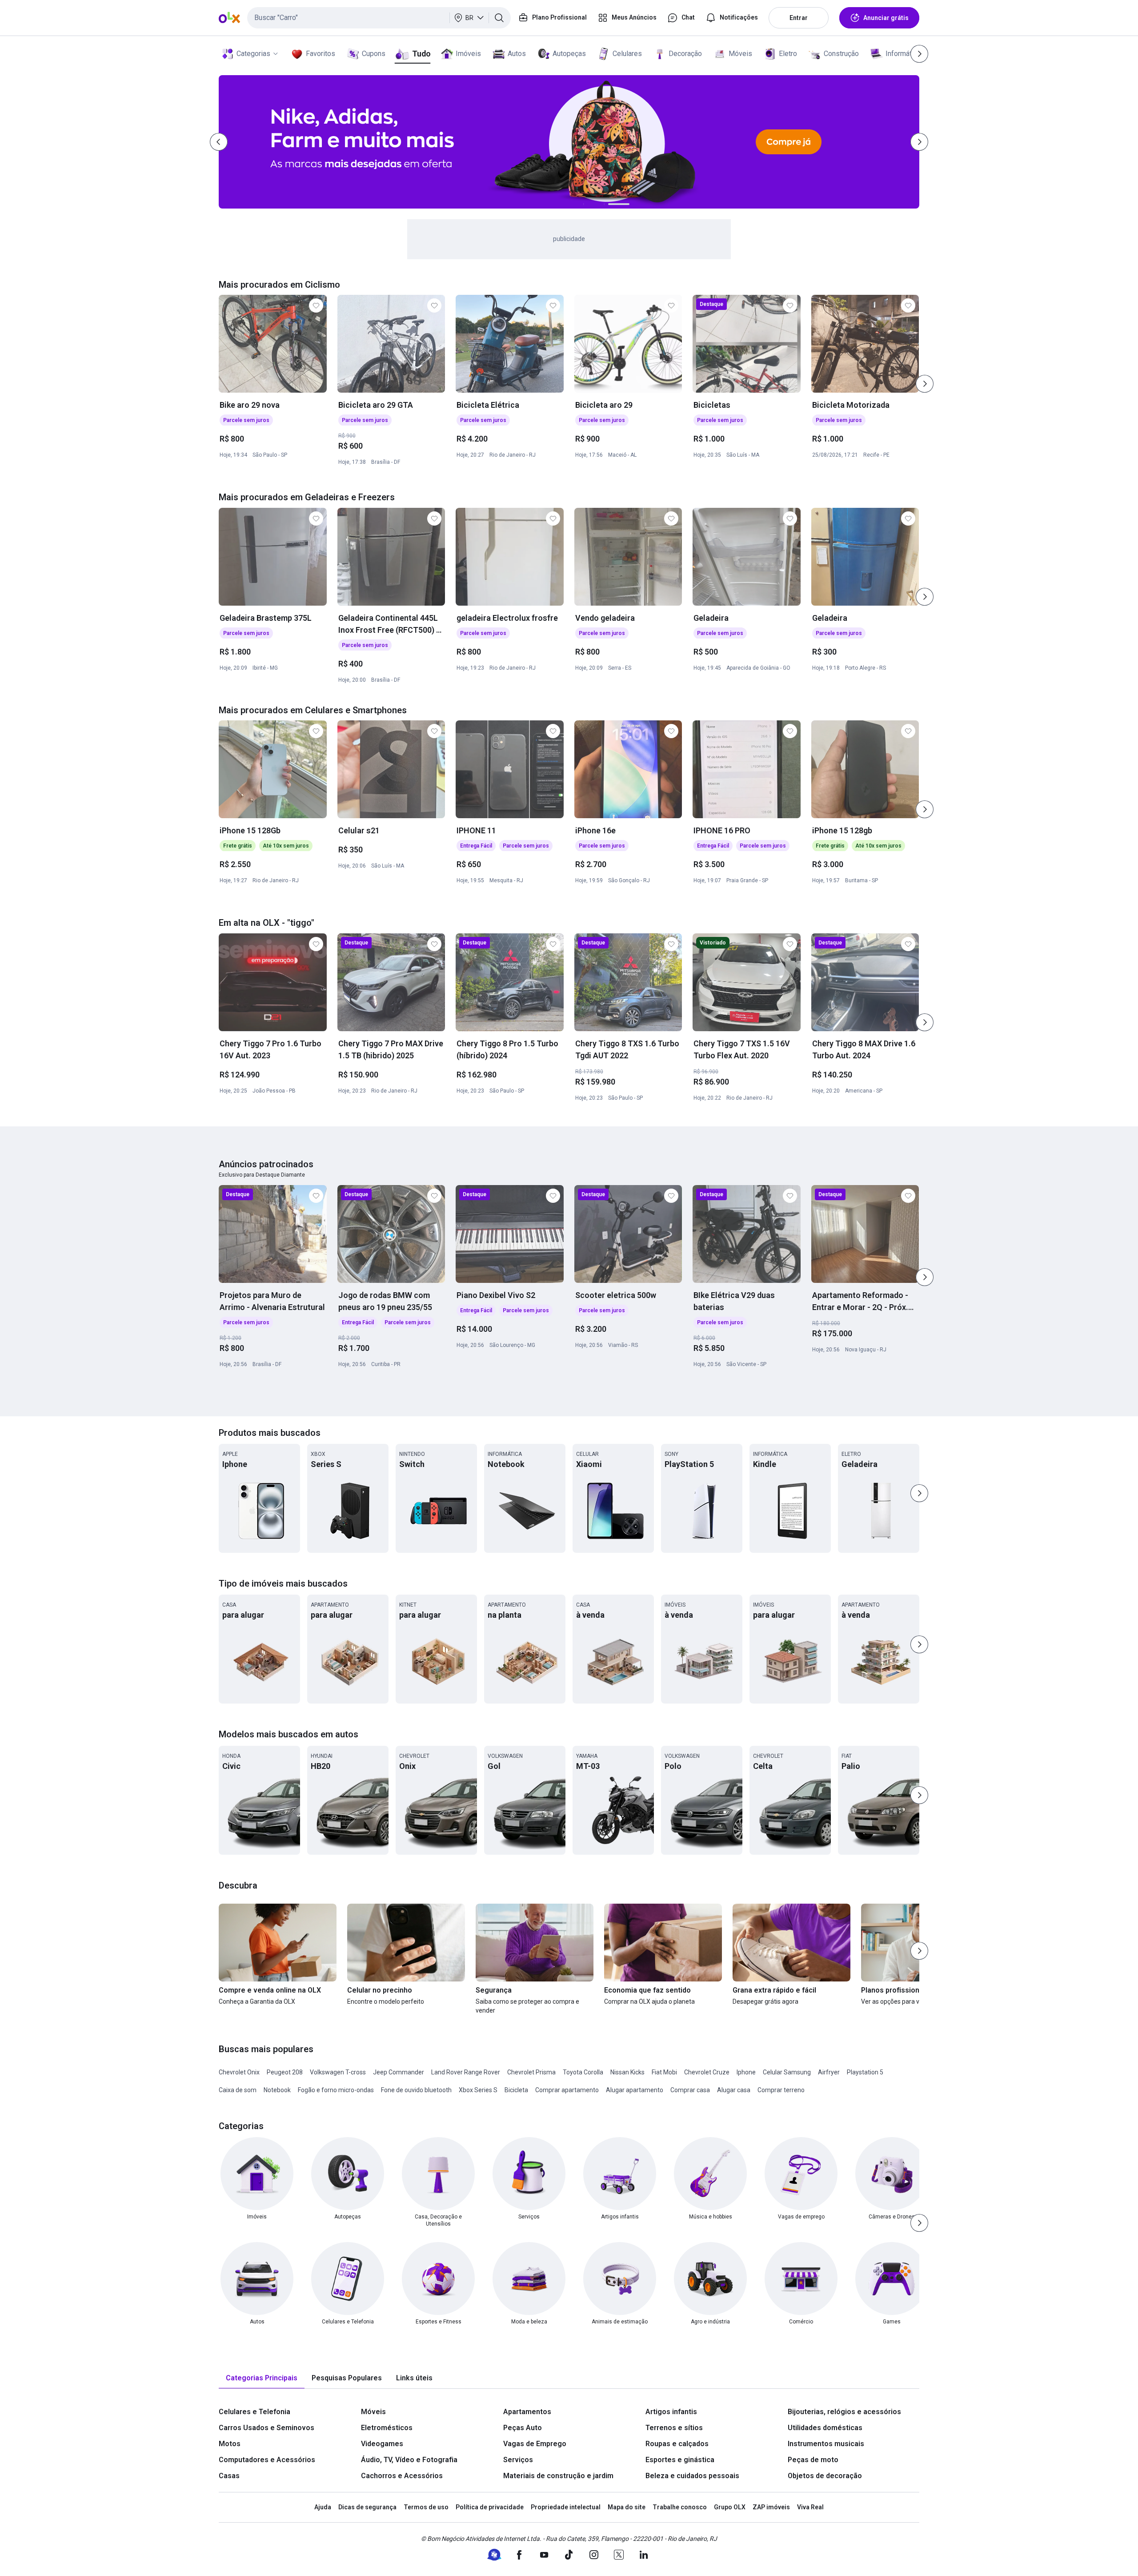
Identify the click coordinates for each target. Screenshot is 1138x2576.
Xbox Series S (478, 2090)
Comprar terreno (781, 2090)
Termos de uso (426, 2507)
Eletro (788, 54)
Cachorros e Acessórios (402, 2476)
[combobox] (379, 18)
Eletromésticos (387, 2428)
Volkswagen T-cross (338, 2072)
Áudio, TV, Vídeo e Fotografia (409, 2460)
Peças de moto (813, 2460)
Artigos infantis (671, 2412)
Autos (517, 54)
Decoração (685, 54)
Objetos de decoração (825, 2476)
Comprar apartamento (567, 2090)
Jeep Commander (399, 2072)
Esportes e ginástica (680, 2460)
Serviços (518, 2460)
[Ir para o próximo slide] (925, 384)
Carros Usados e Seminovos (266, 2428)
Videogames (382, 2444)
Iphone (746, 2072)
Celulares (627, 54)
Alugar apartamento (635, 2090)
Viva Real (810, 2507)
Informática (903, 54)
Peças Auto (523, 2428)
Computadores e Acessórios (267, 2460)
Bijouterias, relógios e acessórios (844, 2412)
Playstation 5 (865, 2072)
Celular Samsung (787, 2072)
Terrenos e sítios (674, 2428)
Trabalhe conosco (680, 2507)
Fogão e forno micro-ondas (336, 2090)
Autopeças (569, 54)
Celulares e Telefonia (254, 2412)
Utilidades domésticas (825, 2428)
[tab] (262, 2378)
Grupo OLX (730, 2507)
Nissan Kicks (627, 2072)
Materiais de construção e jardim (558, 2476)
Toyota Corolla (583, 2072)
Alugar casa (734, 2090)
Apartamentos (527, 2412)
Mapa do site (627, 2507)
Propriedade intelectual (566, 2507)
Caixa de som (238, 2090)
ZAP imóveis (771, 2507)
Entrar (799, 18)
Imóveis (468, 54)
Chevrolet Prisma (531, 2072)
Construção (841, 54)
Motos (230, 2444)
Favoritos (321, 54)
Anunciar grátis (886, 18)
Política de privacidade (490, 2507)
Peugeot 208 (285, 2072)
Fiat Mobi (664, 2072)
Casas (229, 2476)
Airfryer (829, 2072)
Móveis (740, 54)
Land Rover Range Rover (466, 2072)
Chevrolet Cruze (707, 2072)
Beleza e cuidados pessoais (692, 2476)
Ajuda (323, 2507)
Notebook (277, 2090)
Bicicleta (516, 2090)
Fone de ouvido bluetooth (416, 2090)
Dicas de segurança (367, 2507)
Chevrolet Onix (239, 2072)
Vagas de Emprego (535, 2444)
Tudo (421, 54)
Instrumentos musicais (826, 2444)
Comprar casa (690, 2090)
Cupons (374, 54)
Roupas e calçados (677, 2444)
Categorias (253, 54)
